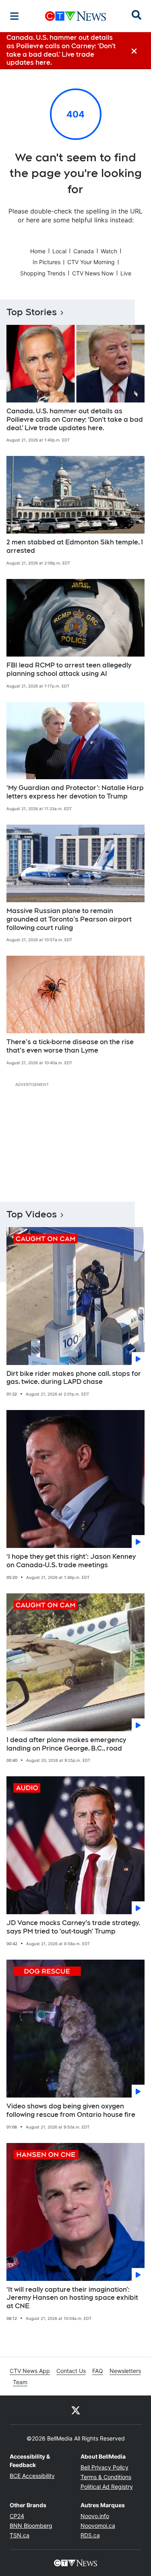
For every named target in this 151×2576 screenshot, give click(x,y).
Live (126, 273)
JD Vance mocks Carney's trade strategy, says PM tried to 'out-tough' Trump (73, 1927)
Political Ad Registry (107, 2487)
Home (38, 251)
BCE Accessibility (32, 2476)
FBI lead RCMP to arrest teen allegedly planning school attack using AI (69, 669)
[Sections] (14, 16)
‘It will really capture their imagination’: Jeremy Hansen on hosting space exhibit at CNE (72, 2298)
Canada (84, 251)
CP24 (17, 2516)
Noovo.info (95, 2516)
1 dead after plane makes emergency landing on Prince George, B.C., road (66, 1744)
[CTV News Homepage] (75, 16)
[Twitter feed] (76, 2410)
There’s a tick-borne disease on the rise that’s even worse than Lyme (70, 1046)
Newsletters (125, 2371)
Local (59, 251)
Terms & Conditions (106, 2477)
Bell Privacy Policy (104, 2467)
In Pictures (47, 262)
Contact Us (71, 2371)
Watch (109, 251)
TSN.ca (20, 2535)
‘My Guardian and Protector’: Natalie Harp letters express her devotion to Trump (75, 792)
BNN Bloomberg (31, 2526)
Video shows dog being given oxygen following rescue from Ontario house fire (71, 2110)
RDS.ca (90, 2535)
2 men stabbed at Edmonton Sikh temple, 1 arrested (75, 546)
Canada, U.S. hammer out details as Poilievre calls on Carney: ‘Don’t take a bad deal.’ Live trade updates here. (75, 420)
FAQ (98, 2371)
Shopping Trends (43, 273)
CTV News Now (93, 273)
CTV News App (30, 2371)
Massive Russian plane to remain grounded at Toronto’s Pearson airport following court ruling (69, 919)
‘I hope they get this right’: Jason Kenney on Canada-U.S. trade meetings (71, 1561)
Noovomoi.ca (98, 2526)
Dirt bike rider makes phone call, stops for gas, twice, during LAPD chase (74, 1378)
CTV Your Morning (91, 262)
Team (20, 2382)
